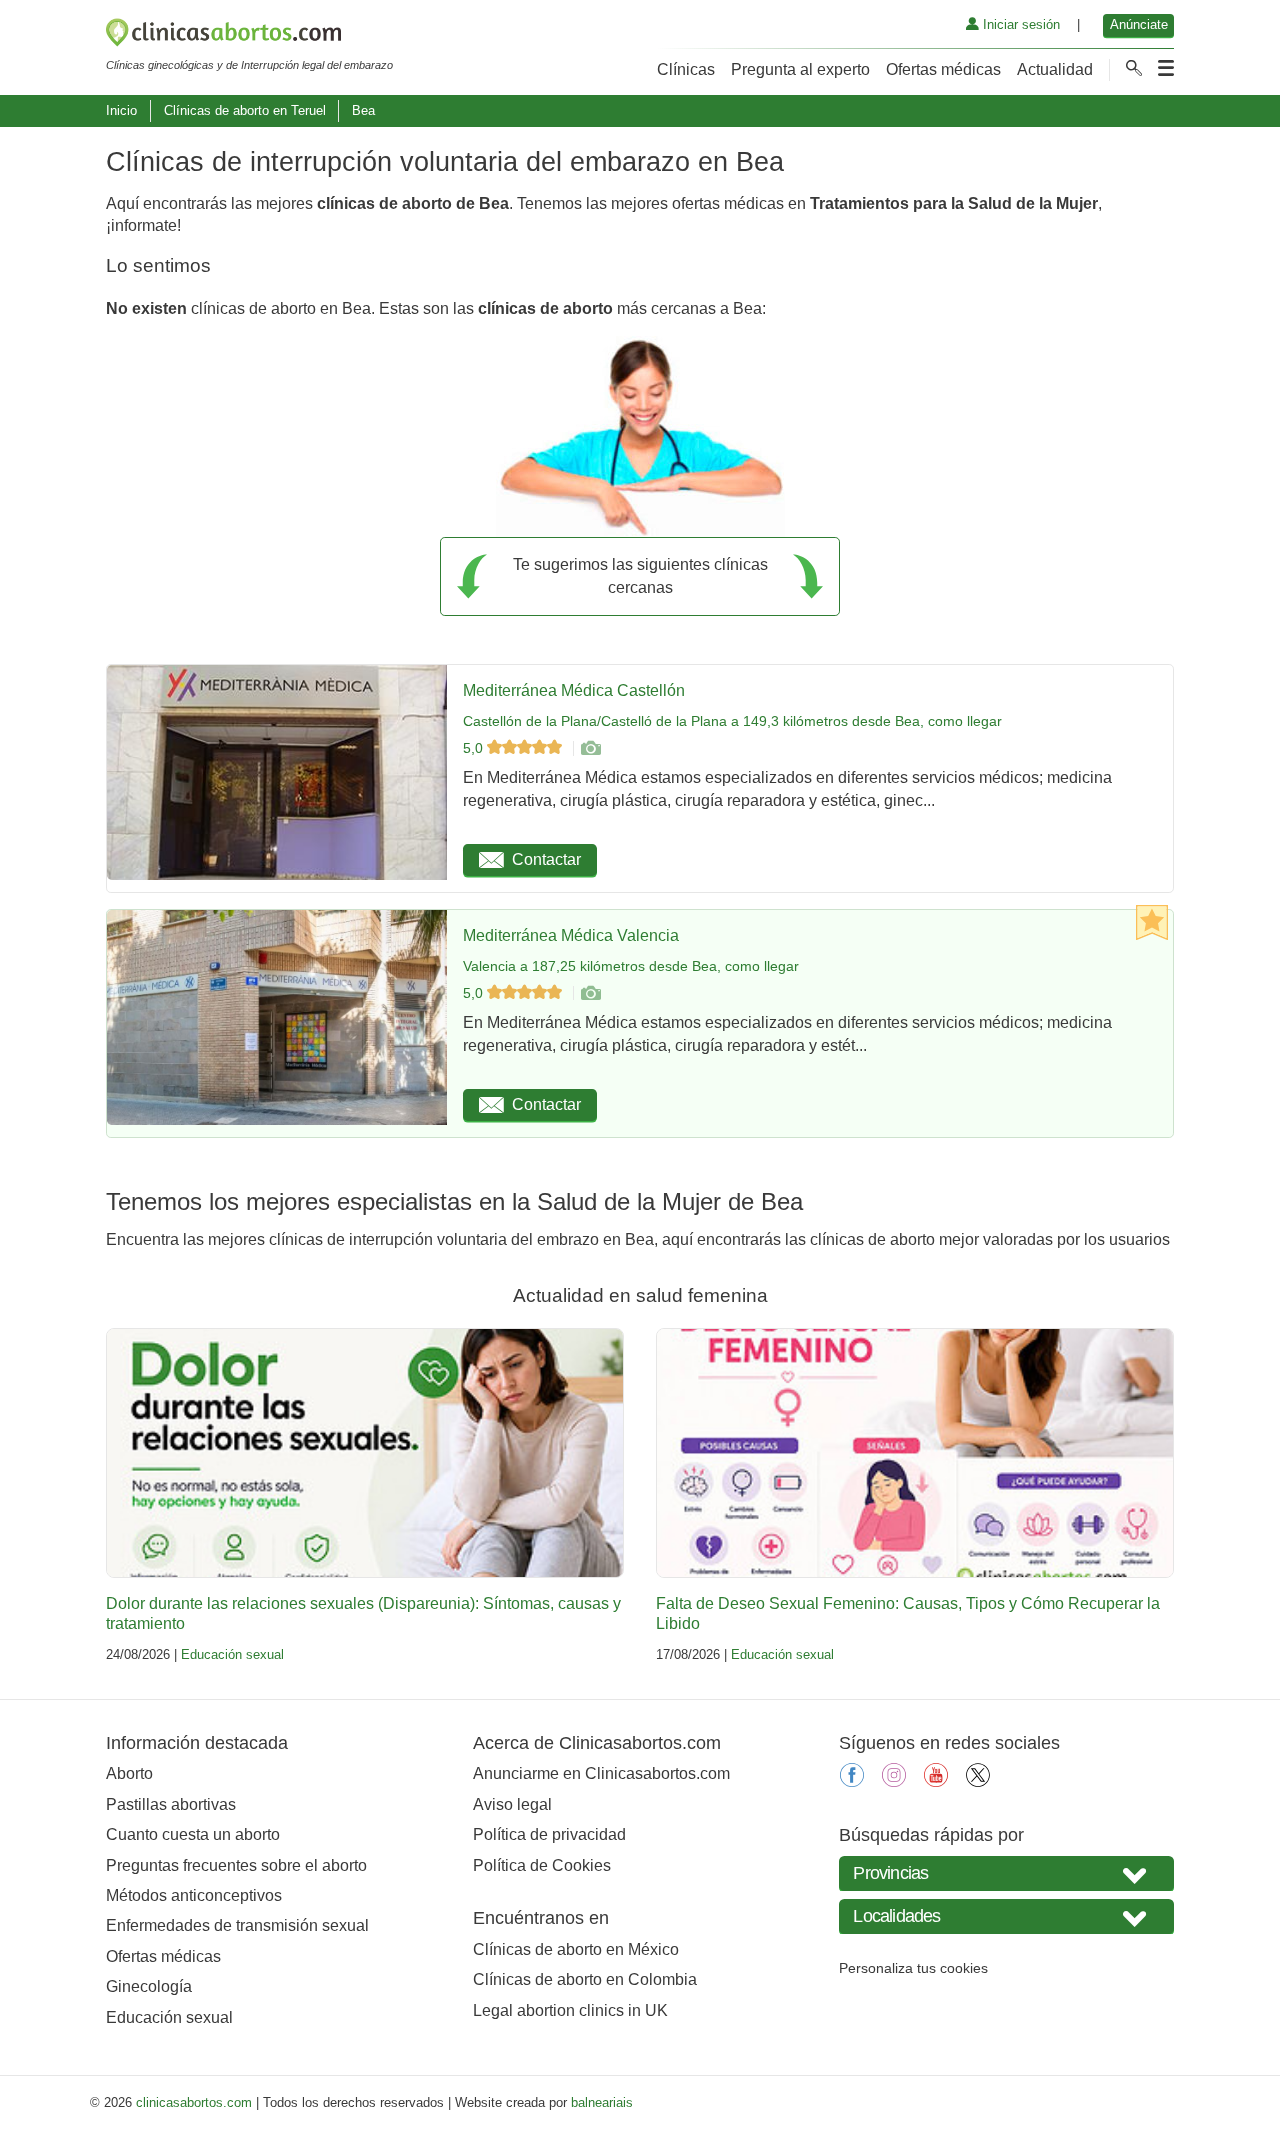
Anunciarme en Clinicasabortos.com (601, 1773)
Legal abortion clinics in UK (570, 2010)
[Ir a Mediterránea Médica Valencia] (590, 993)
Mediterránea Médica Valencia (571, 935)
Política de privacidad (549, 1834)
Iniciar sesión (1019, 24)
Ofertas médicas (943, 69)
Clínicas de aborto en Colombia (585, 1979)
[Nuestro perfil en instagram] (894, 1781)
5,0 (475, 748)
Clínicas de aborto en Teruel (245, 110)
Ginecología (149, 1986)
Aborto (129, 1773)
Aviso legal (512, 1804)
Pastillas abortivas (171, 1804)
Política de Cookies (542, 1865)
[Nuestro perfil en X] (978, 1781)
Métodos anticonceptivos (194, 1895)
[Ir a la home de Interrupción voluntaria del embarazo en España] (249, 36)
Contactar (546, 859)
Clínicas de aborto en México (576, 1949)
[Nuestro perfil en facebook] (852, 1781)
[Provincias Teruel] (1006, 1873)
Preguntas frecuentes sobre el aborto (236, 1865)
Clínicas (686, 69)
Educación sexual (232, 1654)
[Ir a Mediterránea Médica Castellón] (590, 748)
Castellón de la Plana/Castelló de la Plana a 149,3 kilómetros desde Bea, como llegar (732, 721)
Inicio (121, 110)
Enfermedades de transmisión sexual (237, 1925)
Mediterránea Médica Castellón (574, 690)
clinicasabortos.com (194, 2102)
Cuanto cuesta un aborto (193, 1834)
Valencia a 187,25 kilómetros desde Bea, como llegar (631, 966)
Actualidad (1055, 69)
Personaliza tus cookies (913, 1968)
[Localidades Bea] (1006, 1916)
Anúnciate (1139, 24)
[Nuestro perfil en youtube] (936, 1781)
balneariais (602, 2102)
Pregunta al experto (800, 69)
